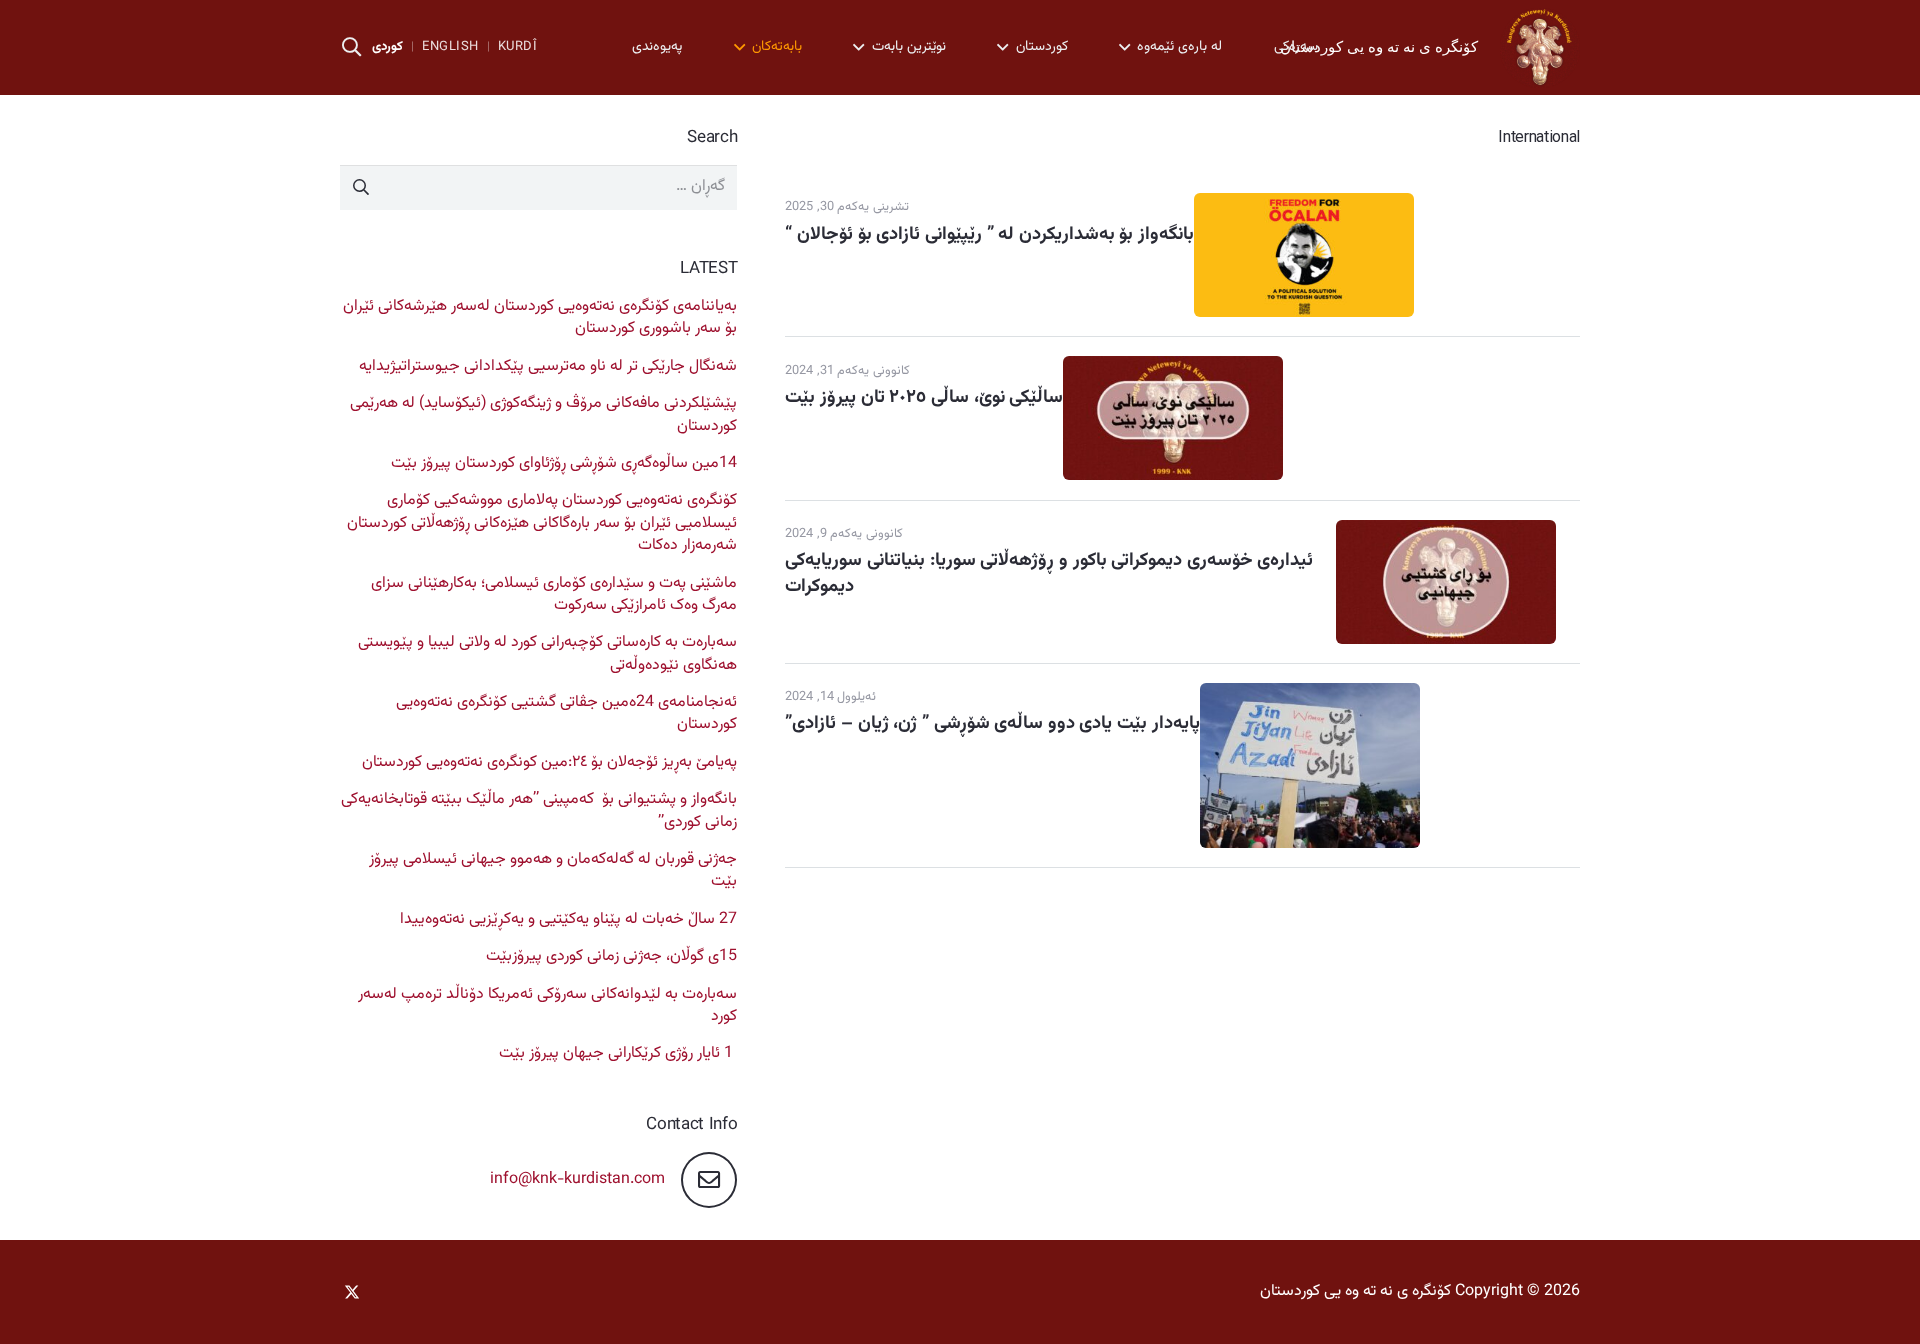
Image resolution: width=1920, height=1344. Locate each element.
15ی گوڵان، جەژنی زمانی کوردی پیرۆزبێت (611, 956)
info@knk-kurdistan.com (577, 1179)
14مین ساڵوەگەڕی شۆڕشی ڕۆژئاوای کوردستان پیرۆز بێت (564, 463)
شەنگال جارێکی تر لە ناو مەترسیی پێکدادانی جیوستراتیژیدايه (548, 366)
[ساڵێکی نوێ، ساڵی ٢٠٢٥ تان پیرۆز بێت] (1173, 366)
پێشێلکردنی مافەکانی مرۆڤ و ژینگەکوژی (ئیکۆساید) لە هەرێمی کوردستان (543, 414)
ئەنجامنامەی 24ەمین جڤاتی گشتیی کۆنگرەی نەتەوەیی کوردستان (566, 713)
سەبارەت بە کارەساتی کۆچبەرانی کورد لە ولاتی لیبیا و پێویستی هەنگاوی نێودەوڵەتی (547, 653)
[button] (352, 47)
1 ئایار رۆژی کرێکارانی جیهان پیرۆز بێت (616, 1053)
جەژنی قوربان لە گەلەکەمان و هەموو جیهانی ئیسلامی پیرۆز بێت (553, 870)
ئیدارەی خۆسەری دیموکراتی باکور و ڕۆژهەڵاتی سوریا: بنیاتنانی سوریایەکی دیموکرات (1049, 573)
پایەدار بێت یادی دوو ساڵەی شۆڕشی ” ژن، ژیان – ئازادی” (992, 723)
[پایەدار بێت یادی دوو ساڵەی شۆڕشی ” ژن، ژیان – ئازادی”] (1310, 693)
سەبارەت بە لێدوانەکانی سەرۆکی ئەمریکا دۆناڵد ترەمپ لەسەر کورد (547, 1005)
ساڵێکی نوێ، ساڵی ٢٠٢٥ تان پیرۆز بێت (924, 397)
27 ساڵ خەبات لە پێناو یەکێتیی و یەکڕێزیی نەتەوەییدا (568, 919)
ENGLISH (450, 47)
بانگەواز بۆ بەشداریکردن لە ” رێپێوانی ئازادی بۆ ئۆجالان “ (989, 234)
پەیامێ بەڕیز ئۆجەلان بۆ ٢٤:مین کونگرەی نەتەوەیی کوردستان (549, 762)
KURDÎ (518, 47)
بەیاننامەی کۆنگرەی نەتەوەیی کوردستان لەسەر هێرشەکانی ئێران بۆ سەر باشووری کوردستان (540, 317)
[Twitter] (360, 1292)
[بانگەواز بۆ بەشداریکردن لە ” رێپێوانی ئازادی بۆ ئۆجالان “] (1304, 203)
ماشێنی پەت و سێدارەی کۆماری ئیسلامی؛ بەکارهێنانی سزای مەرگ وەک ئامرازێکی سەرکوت (554, 594)
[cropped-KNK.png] (1540, 48)
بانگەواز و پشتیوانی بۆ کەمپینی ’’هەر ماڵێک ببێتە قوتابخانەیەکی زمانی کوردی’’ (539, 810)
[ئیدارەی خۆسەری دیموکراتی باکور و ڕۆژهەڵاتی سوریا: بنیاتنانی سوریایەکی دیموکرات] (1446, 530)
